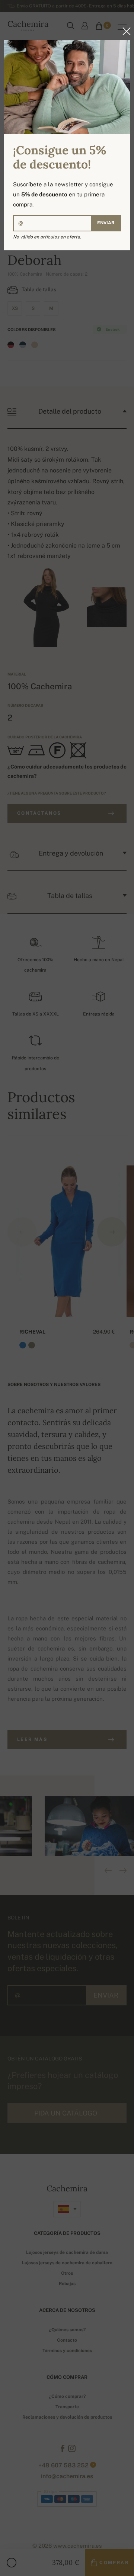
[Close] (124, 31)
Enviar (106, 223)
